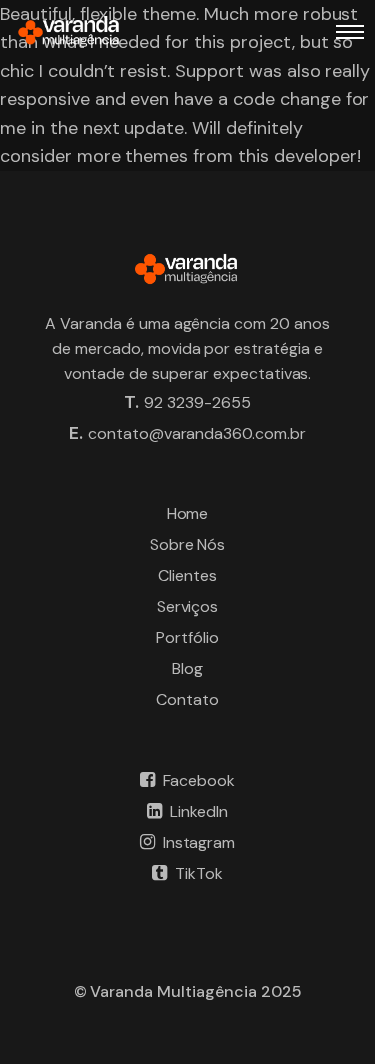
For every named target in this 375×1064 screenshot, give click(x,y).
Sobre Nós (188, 544)
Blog (187, 668)
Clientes (187, 575)
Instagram (199, 842)
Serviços (188, 606)
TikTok (199, 873)
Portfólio (187, 637)
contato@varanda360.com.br (197, 433)
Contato (187, 699)
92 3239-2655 (197, 402)
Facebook (199, 780)
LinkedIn (199, 811)
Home (188, 513)
